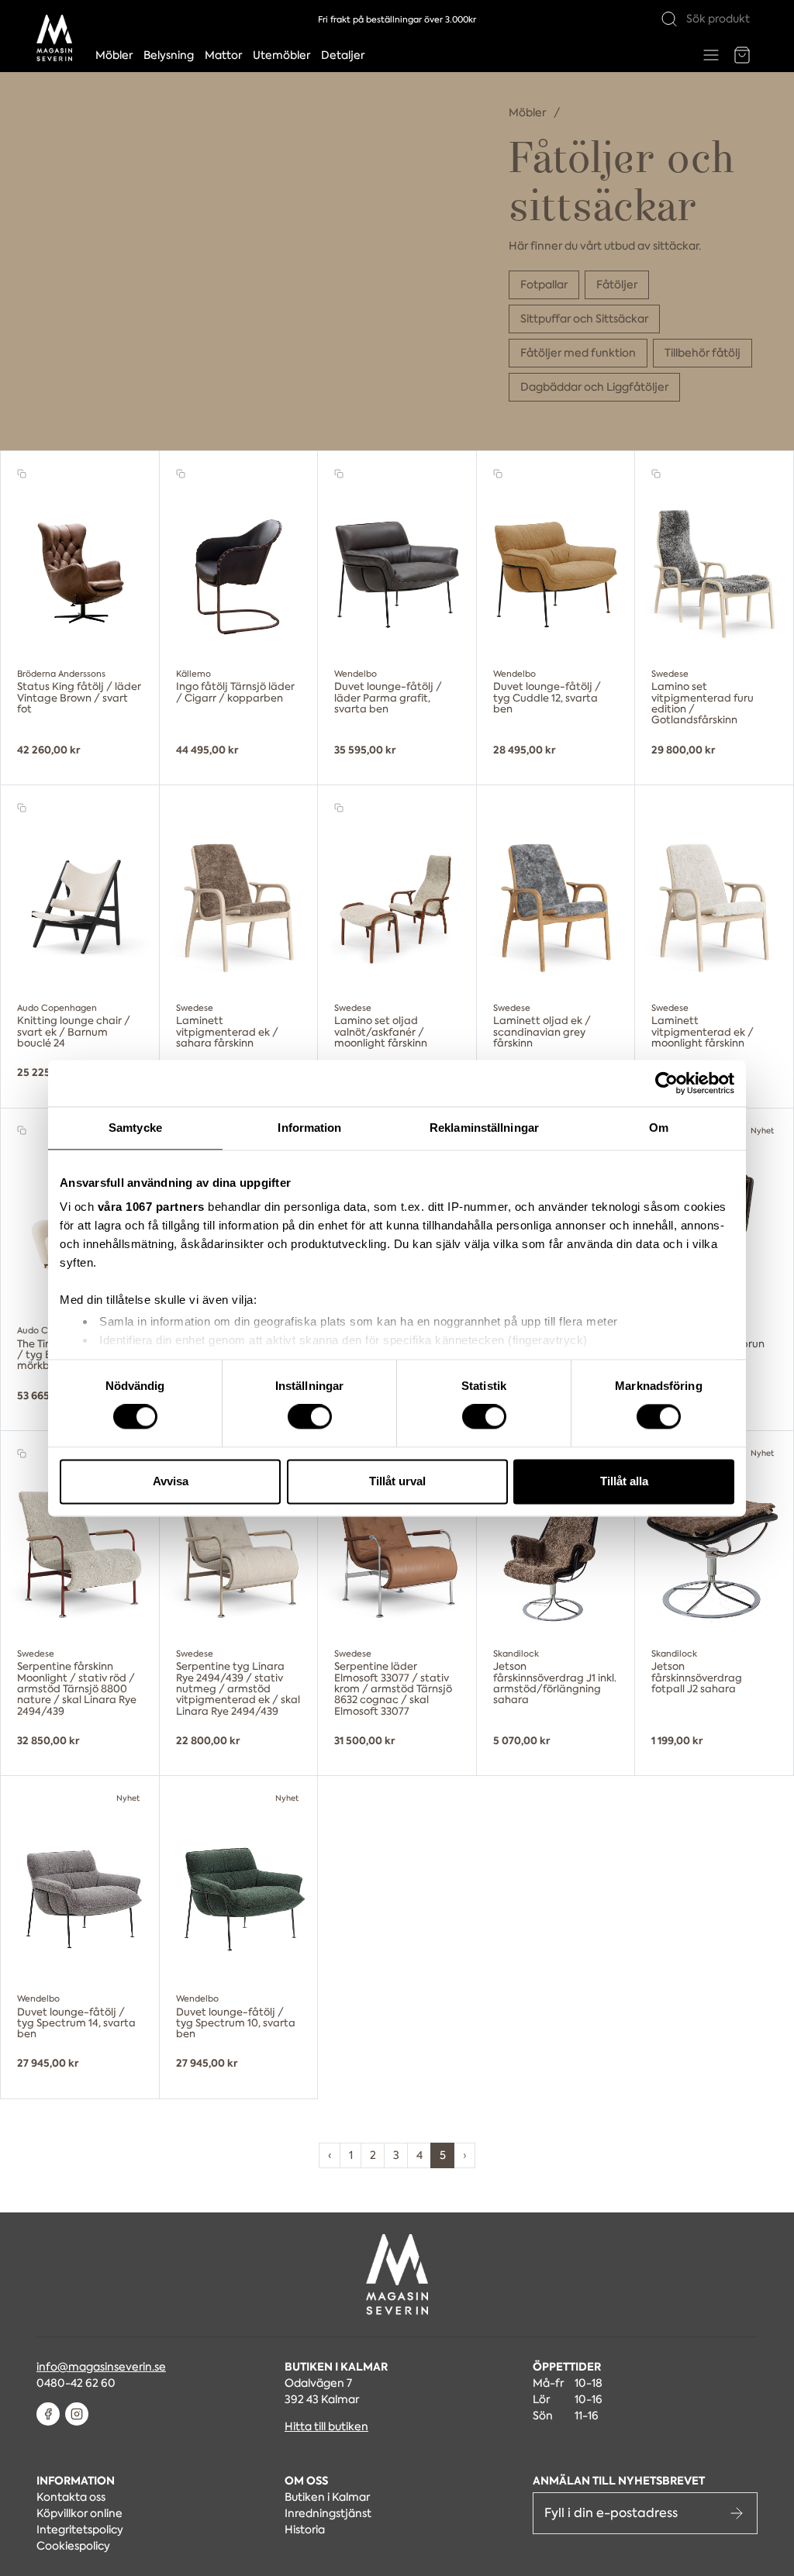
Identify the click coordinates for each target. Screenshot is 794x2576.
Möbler (114, 55)
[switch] (310, 1417)
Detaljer (343, 55)
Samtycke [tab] (135, 1128)
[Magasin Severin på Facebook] (48, 2414)
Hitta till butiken (326, 2426)
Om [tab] (659, 1128)
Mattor (223, 55)
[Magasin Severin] (54, 38)
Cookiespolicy (73, 2546)
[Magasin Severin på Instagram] (77, 2414)
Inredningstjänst (328, 2513)
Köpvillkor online (79, 2513)
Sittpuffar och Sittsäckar (584, 319)
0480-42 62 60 (76, 2383)
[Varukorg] (742, 55)
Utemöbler (281, 55)
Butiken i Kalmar (327, 2497)
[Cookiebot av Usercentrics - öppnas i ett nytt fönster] (666, 1083)
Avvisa (171, 1481)
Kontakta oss (71, 2497)
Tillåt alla (624, 1481)
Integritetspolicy (80, 2529)
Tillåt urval (397, 1481)
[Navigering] (711, 55)
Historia (305, 2529)
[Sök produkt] (669, 19)
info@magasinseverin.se (101, 2367)
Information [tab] (309, 1128)
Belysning (169, 55)
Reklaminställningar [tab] (484, 1128)
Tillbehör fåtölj (703, 353)
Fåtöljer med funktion (578, 353)
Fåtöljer (617, 284)
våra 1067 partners (151, 1207)
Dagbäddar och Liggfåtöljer (594, 387)
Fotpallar (544, 284)
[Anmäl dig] (737, 2513)
